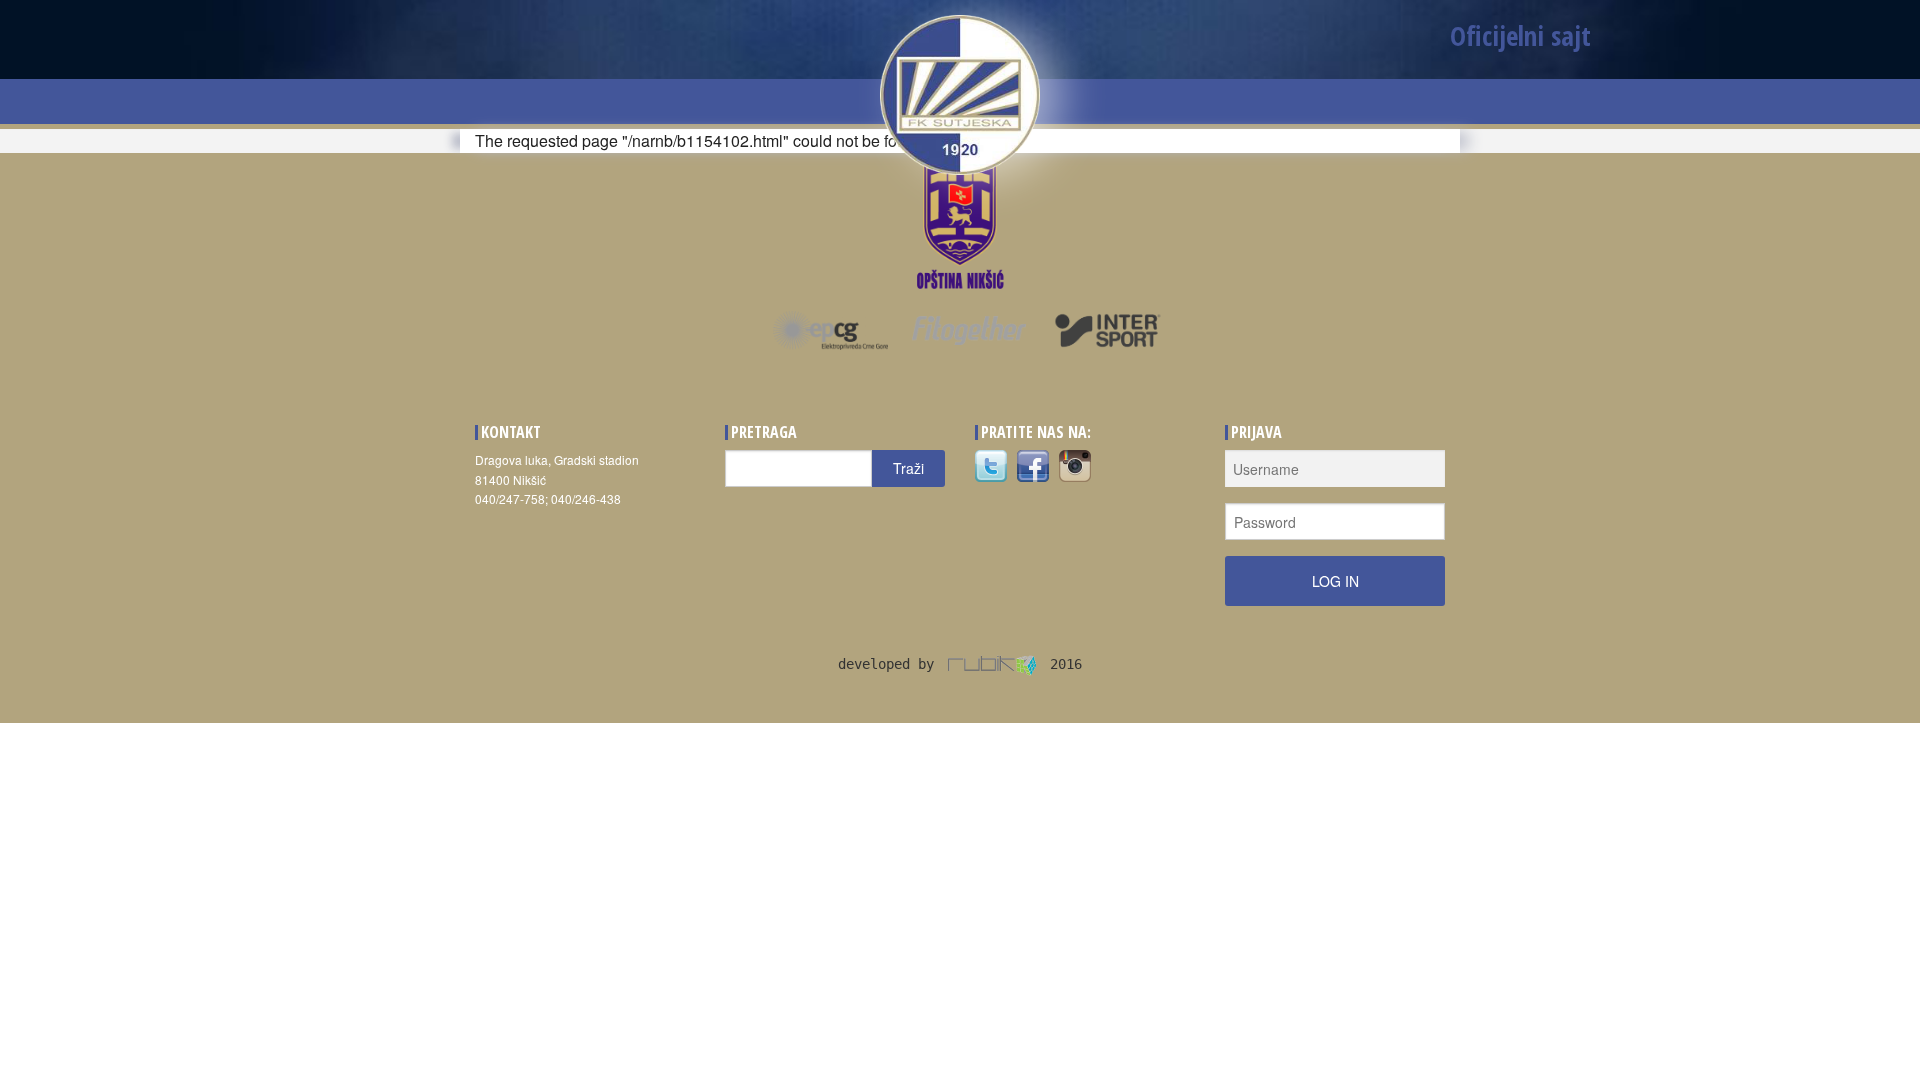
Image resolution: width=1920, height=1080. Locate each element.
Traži (908, 468)
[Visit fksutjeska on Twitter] (991, 464)
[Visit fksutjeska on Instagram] (1075, 464)
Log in (1335, 581)
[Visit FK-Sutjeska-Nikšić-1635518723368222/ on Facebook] (1033, 464)
